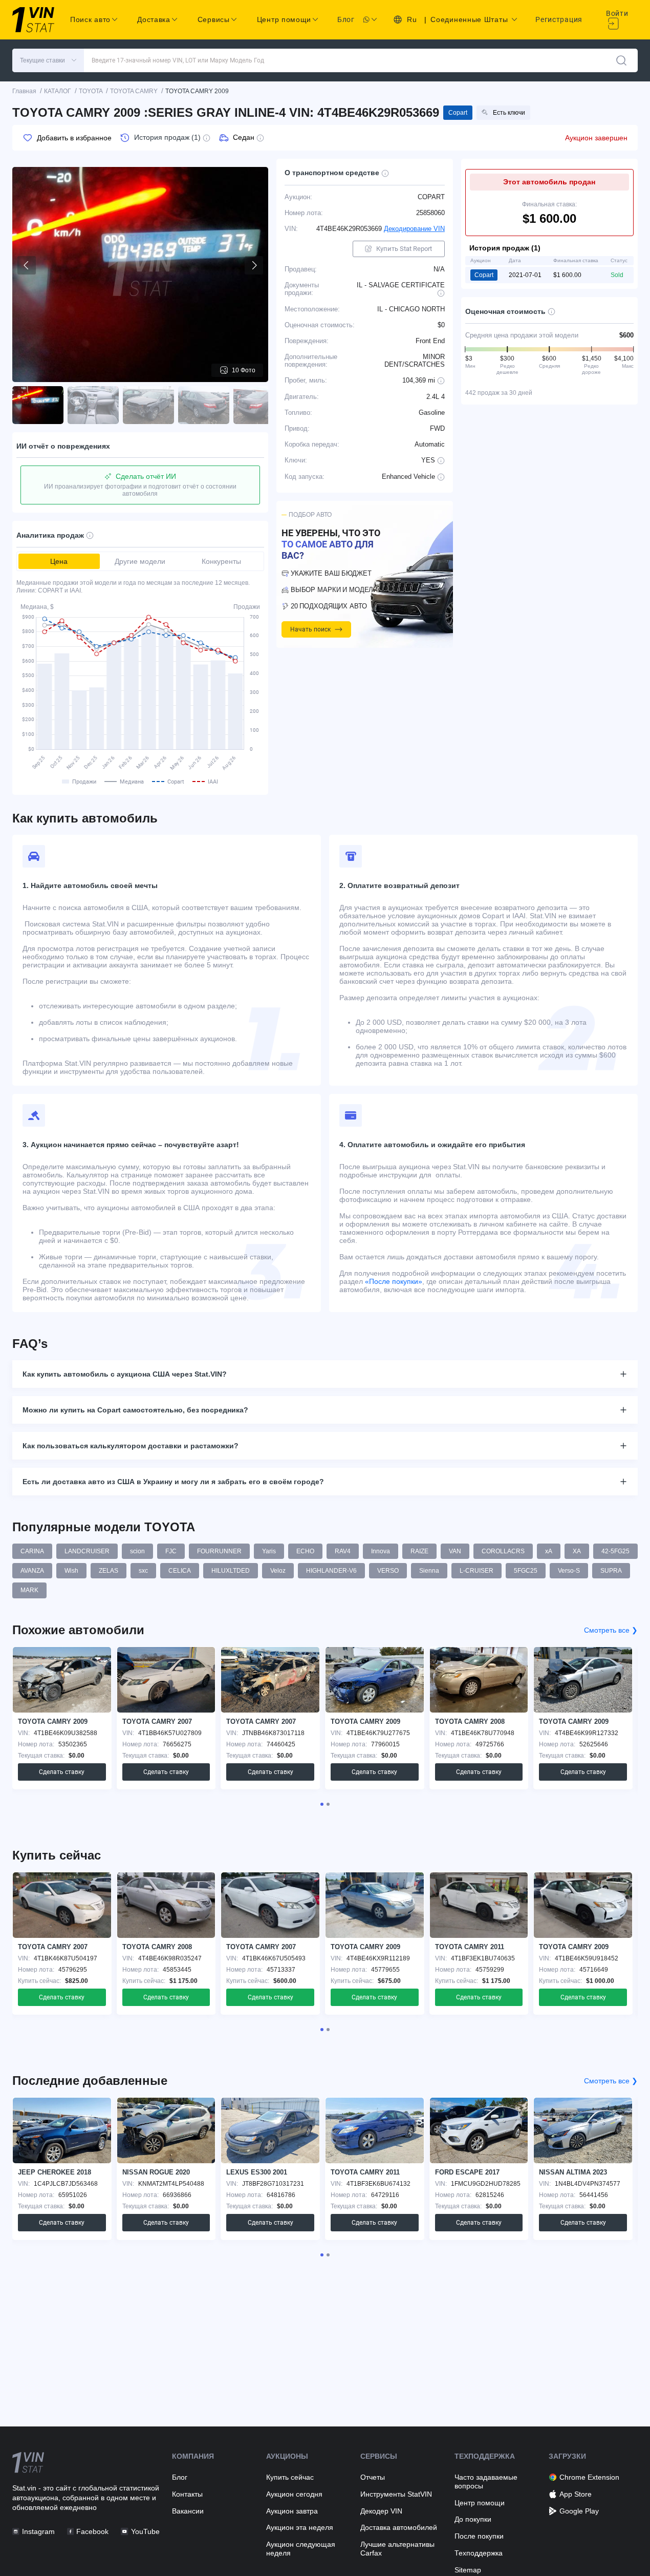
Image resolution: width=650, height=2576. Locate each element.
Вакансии (188, 2511)
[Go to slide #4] (204, 405)
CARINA (32, 1551)
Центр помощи (480, 2503)
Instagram (38, 2531)
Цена (59, 561)
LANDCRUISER (87, 1551)
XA (577, 1551)
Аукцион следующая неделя (301, 2549)
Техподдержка (479, 2553)
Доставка (154, 19)
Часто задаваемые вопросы (486, 2482)
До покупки (473, 2519)
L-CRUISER (476, 1571)
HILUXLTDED (231, 1571)
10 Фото (244, 370)
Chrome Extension (589, 2477)
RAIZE (419, 1551)
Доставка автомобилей (399, 2527)
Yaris (269, 1551)
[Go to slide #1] (38, 405)
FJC (171, 1551)
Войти (617, 13)
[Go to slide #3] (148, 405)
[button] (48, 60)
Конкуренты (221, 561)
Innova (381, 1551)
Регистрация (559, 19)
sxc (143, 1571)
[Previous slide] (27, 265)
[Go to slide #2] (93, 405)
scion (137, 1551)
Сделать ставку (62, 1772)
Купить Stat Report (404, 249)
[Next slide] (254, 265)
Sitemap (468, 2570)
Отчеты (373, 2477)
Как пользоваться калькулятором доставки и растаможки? (131, 1446)
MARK (29, 1590)
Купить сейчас (290, 2477)
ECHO (305, 1551)
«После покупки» (394, 1281)
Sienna (429, 1571)
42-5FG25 (615, 1551)
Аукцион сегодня (294, 2494)
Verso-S (569, 1571)
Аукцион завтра (292, 2511)
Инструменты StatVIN (396, 2494)
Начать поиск (310, 629)
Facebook (92, 2531)
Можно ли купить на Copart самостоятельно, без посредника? (135, 1410)
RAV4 (343, 1551)
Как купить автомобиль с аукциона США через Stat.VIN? (125, 1374)
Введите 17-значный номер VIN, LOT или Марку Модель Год (178, 60)
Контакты (187, 2494)
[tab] (322, 1804)
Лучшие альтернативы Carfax (397, 2549)
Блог (346, 19)
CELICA (180, 1571)
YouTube (145, 2531)
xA (549, 1551)
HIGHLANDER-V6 (331, 1571)
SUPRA (611, 1571)
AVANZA (32, 1571)
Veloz (278, 1571)
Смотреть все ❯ (611, 1630)
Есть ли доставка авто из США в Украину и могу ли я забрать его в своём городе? (173, 1482)
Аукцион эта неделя (300, 2527)
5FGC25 (526, 1571)
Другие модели (140, 561)
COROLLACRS (503, 1551)
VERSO (388, 1571)
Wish (71, 1571)
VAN (455, 1551)
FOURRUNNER (219, 1551)
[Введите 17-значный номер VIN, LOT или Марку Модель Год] (621, 60)
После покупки (479, 2536)
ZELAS (109, 1571)
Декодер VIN (381, 2511)
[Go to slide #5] (259, 405)
